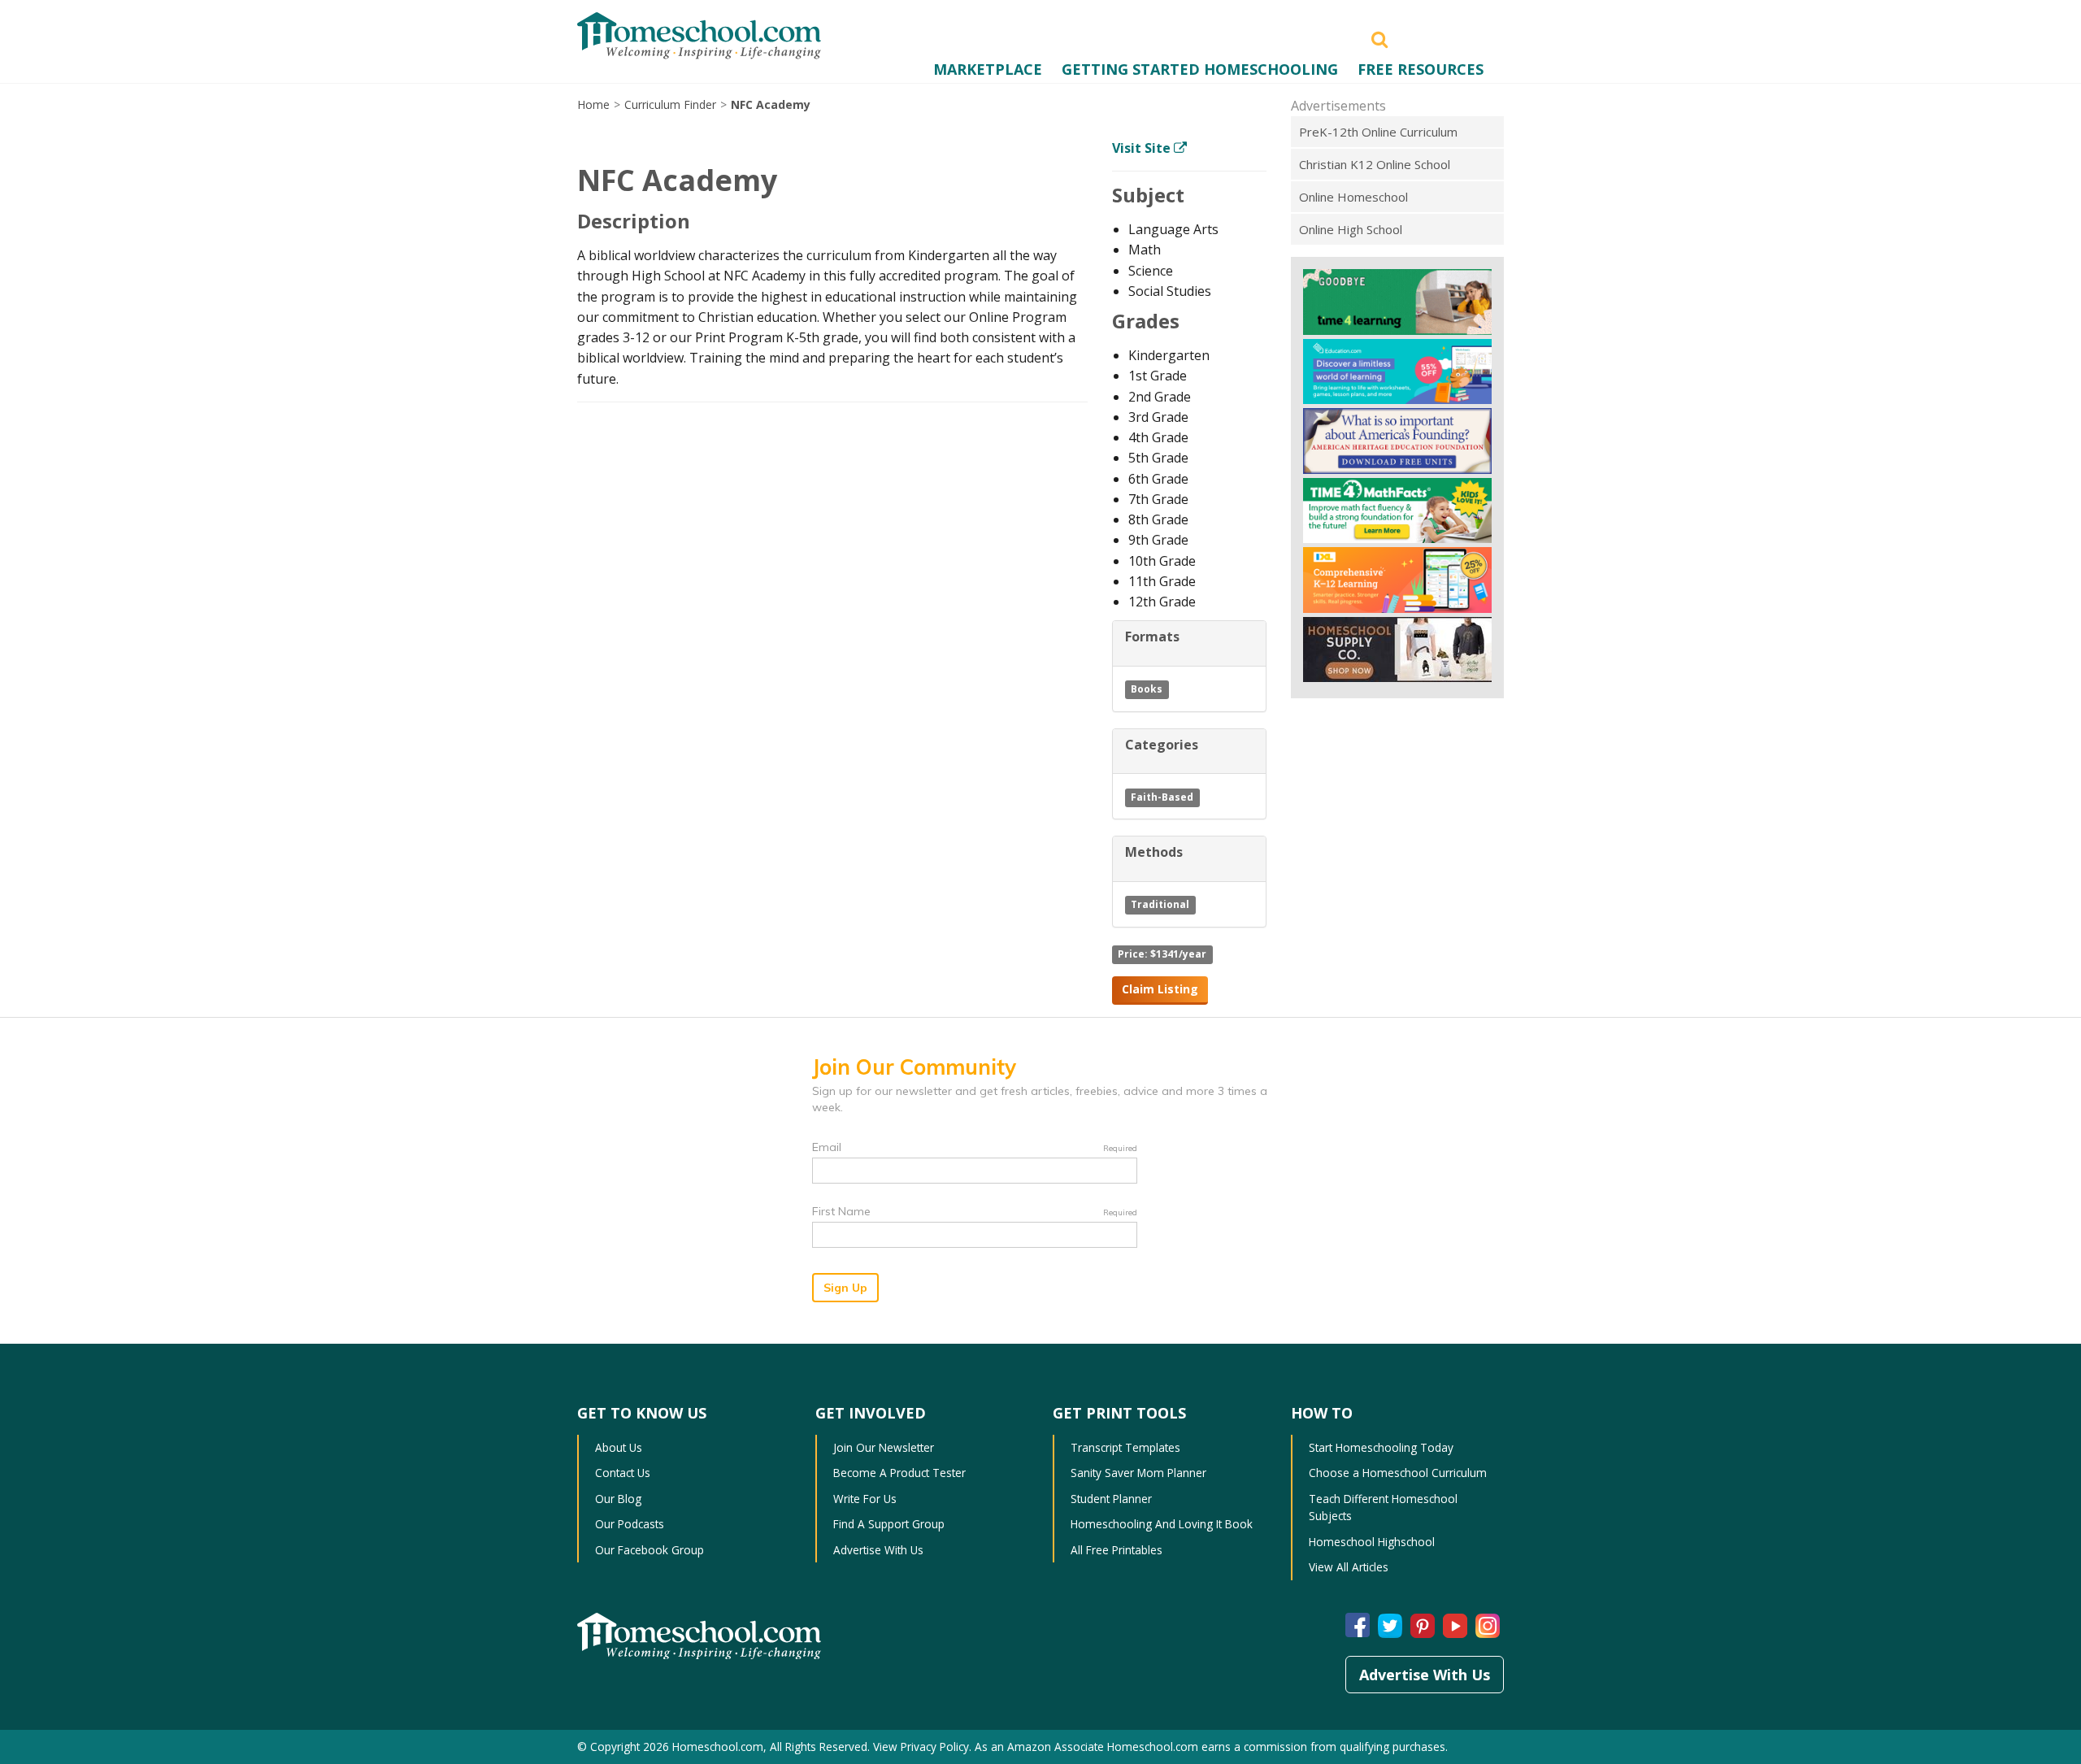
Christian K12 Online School (1375, 164)
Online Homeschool (1353, 197)
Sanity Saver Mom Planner (1138, 1473)
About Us (619, 1447)
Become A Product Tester (899, 1473)
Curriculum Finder (670, 104)
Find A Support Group (889, 1524)
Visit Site (1143, 148)
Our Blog (618, 1499)
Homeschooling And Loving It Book (1162, 1524)
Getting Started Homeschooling (1200, 69)
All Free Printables (1117, 1550)
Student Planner (1111, 1499)
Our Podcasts (630, 1524)
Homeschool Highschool (1372, 1542)
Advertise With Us (878, 1550)
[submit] (1379, 38)
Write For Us (865, 1499)
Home (593, 104)
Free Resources (1421, 69)
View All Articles (1349, 1567)
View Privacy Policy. (922, 1747)
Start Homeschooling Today (1381, 1447)
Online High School (1351, 229)
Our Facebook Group (649, 1550)
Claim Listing (1160, 989)
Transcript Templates (1125, 1447)
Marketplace (988, 69)
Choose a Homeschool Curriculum (1398, 1473)
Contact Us (623, 1473)
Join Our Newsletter (884, 1447)
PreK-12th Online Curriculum (1378, 132)
